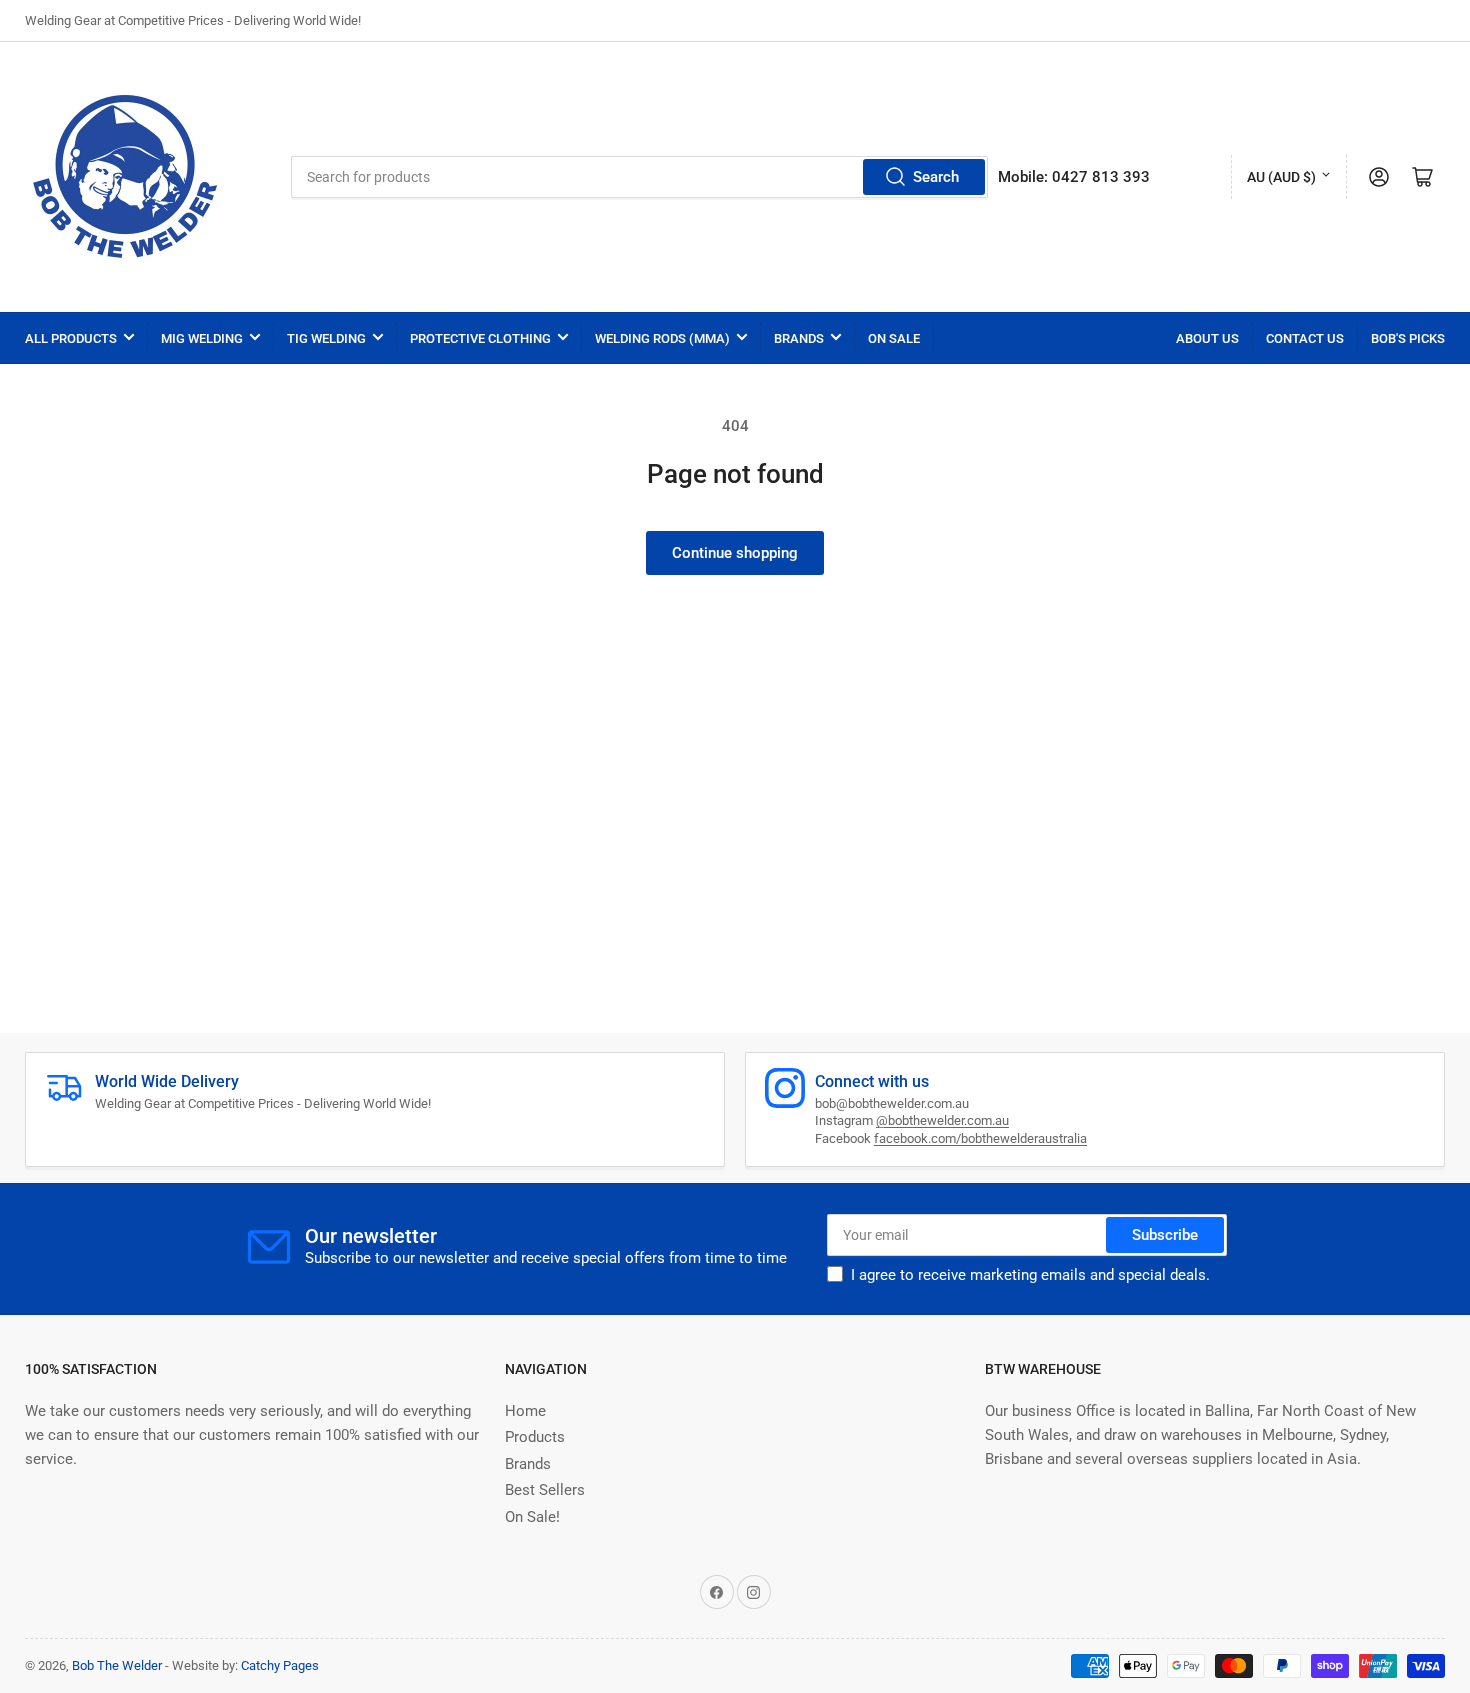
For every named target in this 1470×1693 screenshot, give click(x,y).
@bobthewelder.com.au (942, 1120)
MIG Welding (202, 338)
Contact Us (1305, 338)
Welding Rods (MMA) (662, 338)
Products (535, 1437)
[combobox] (639, 177)
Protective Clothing (480, 338)
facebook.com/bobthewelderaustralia (980, 1138)
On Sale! (532, 1517)
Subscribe (1165, 1235)
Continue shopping (735, 553)
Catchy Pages (280, 1665)
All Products (71, 338)
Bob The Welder (117, 1665)
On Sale (894, 338)
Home (525, 1411)
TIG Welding (326, 338)
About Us (1207, 338)
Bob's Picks (1408, 338)
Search (936, 177)
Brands (799, 338)
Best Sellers (545, 1490)
